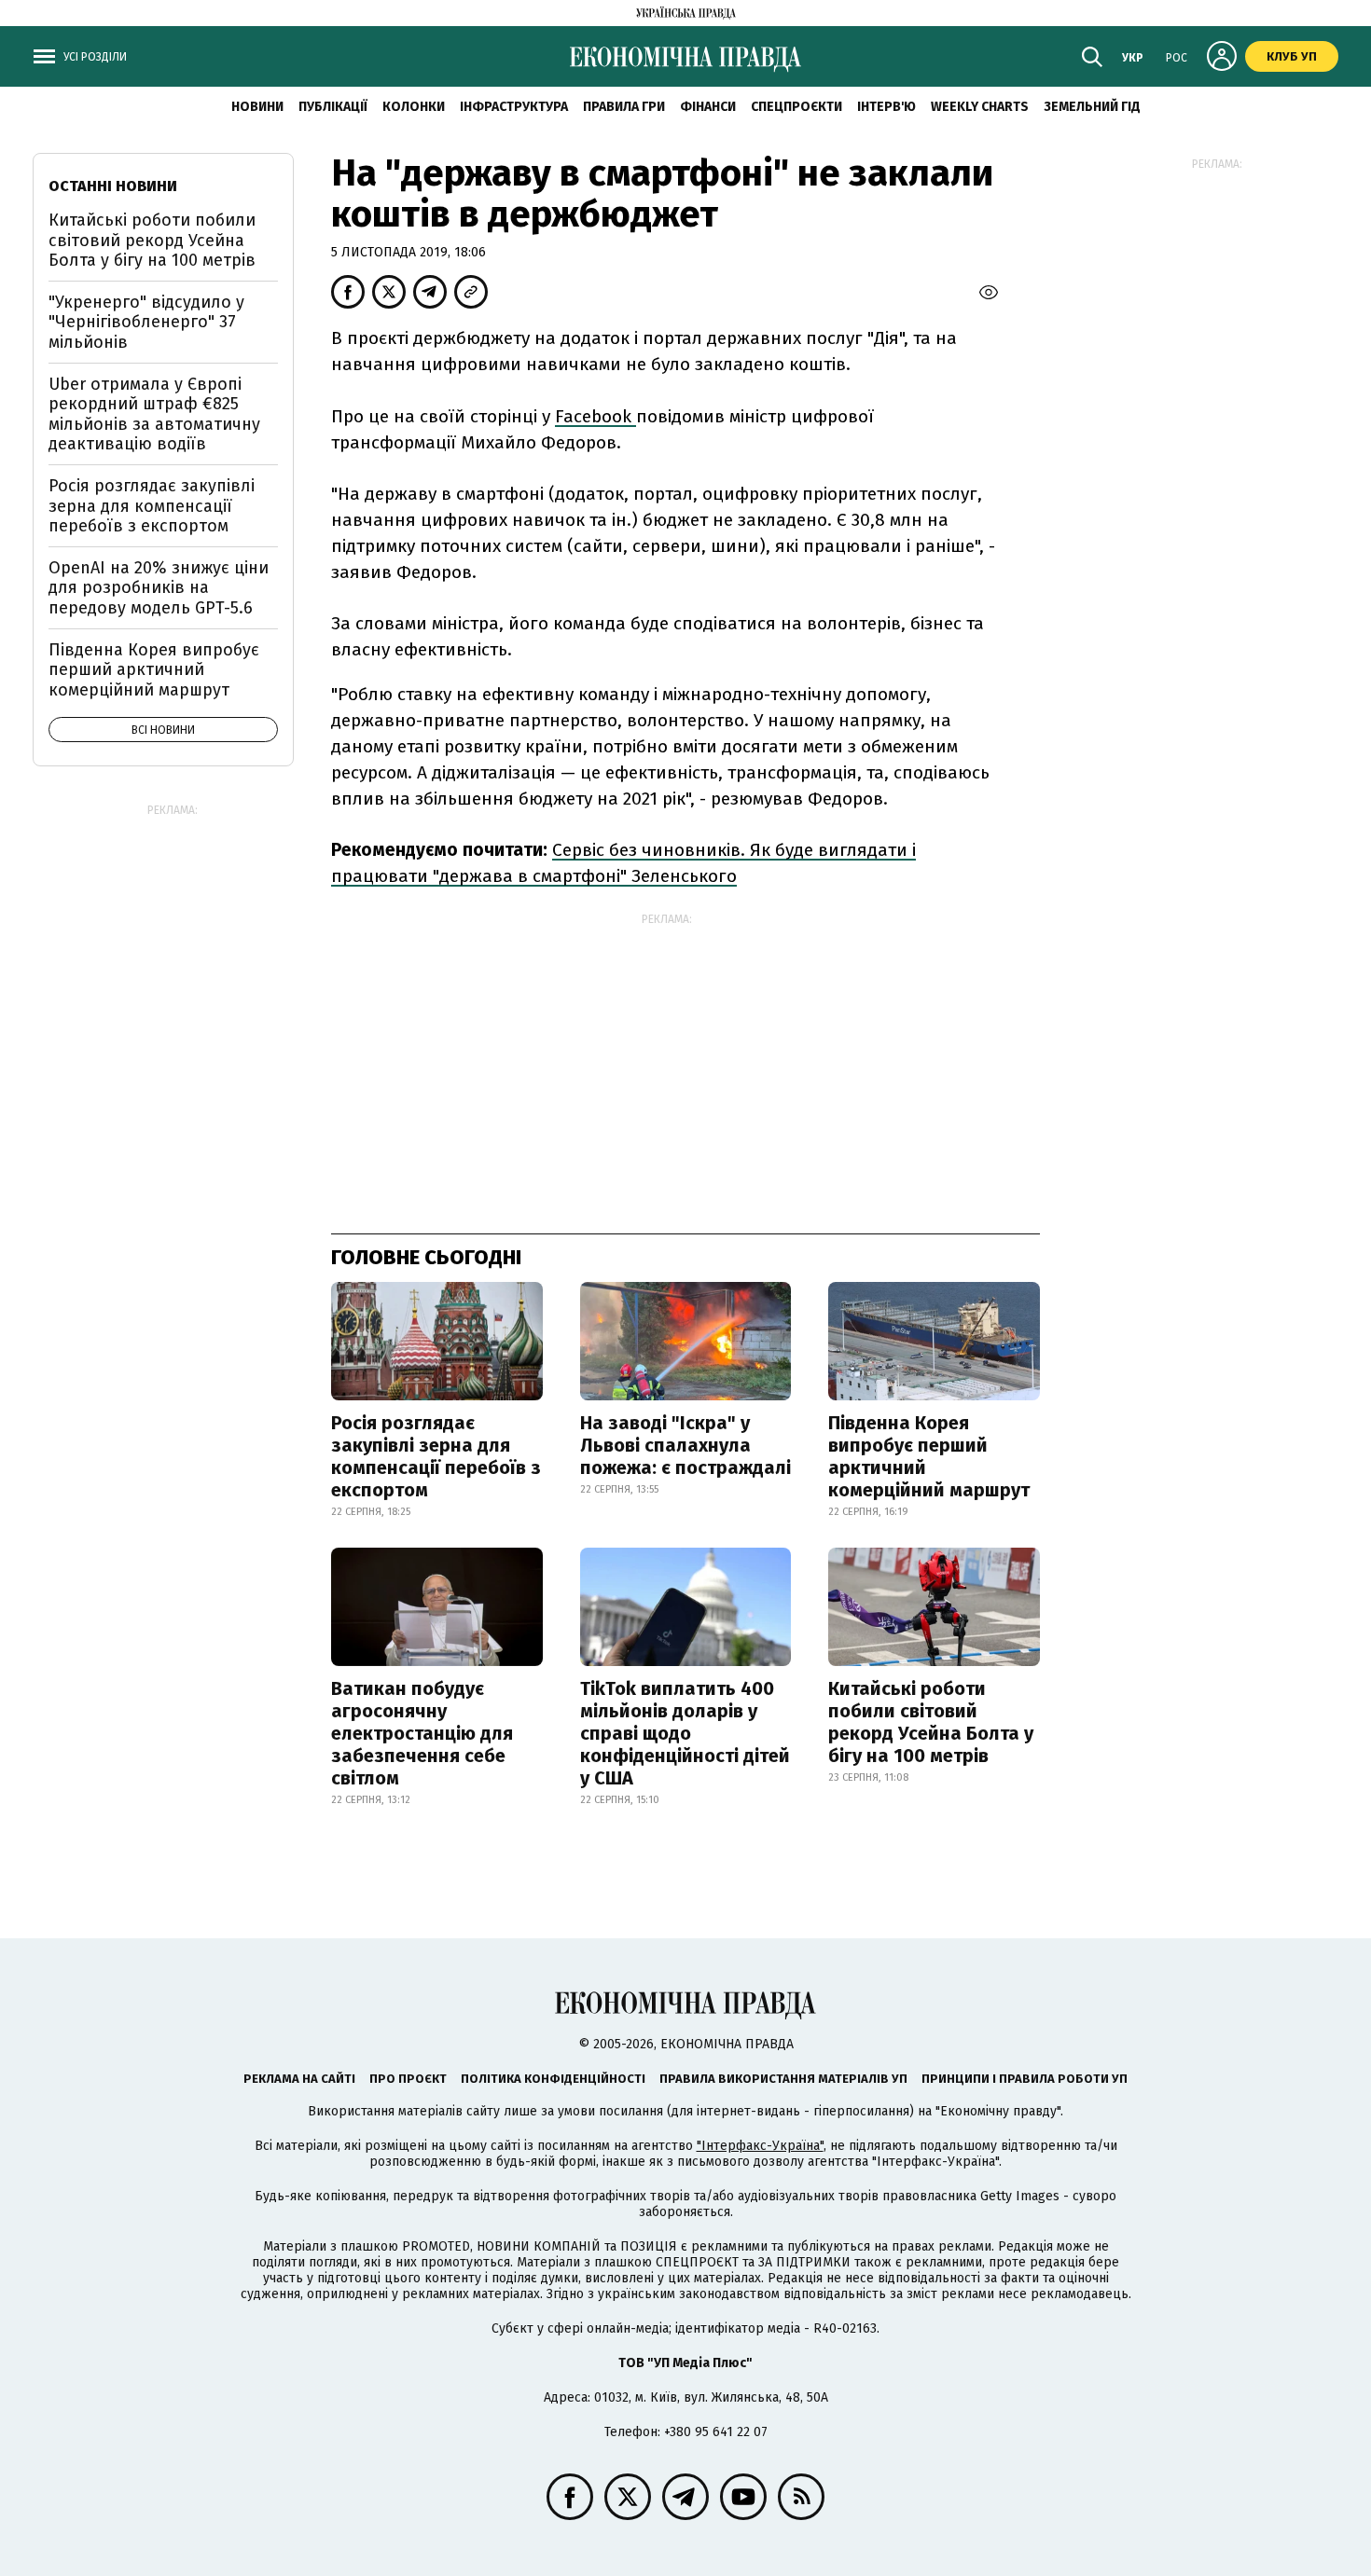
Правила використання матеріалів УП (783, 2079)
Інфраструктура (514, 107)
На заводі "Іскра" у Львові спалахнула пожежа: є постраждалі (685, 1445)
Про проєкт (408, 2079)
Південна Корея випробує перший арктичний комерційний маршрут (929, 1456)
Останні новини (113, 186)
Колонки (414, 107)
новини (257, 107)
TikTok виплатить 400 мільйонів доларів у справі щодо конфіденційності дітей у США (685, 1733)
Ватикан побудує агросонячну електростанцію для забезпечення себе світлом (422, 1733)
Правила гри (624, 107)
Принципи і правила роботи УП (1025, 2079)
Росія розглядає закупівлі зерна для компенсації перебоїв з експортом (436, 1456)
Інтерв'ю (886, 107)
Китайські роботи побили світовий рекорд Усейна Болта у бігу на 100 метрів (931, 1722)
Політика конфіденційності (553, 2079)
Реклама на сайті (299, 2079)
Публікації (333, 107)
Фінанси (708, 107)
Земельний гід (1092, 107)
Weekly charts (980, 107)
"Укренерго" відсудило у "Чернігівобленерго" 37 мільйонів (146, 322)
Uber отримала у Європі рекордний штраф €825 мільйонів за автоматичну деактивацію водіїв (154, 414)
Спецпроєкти (796, 107)
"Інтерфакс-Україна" (760, 2146)
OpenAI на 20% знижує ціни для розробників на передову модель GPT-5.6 (159, 588)
